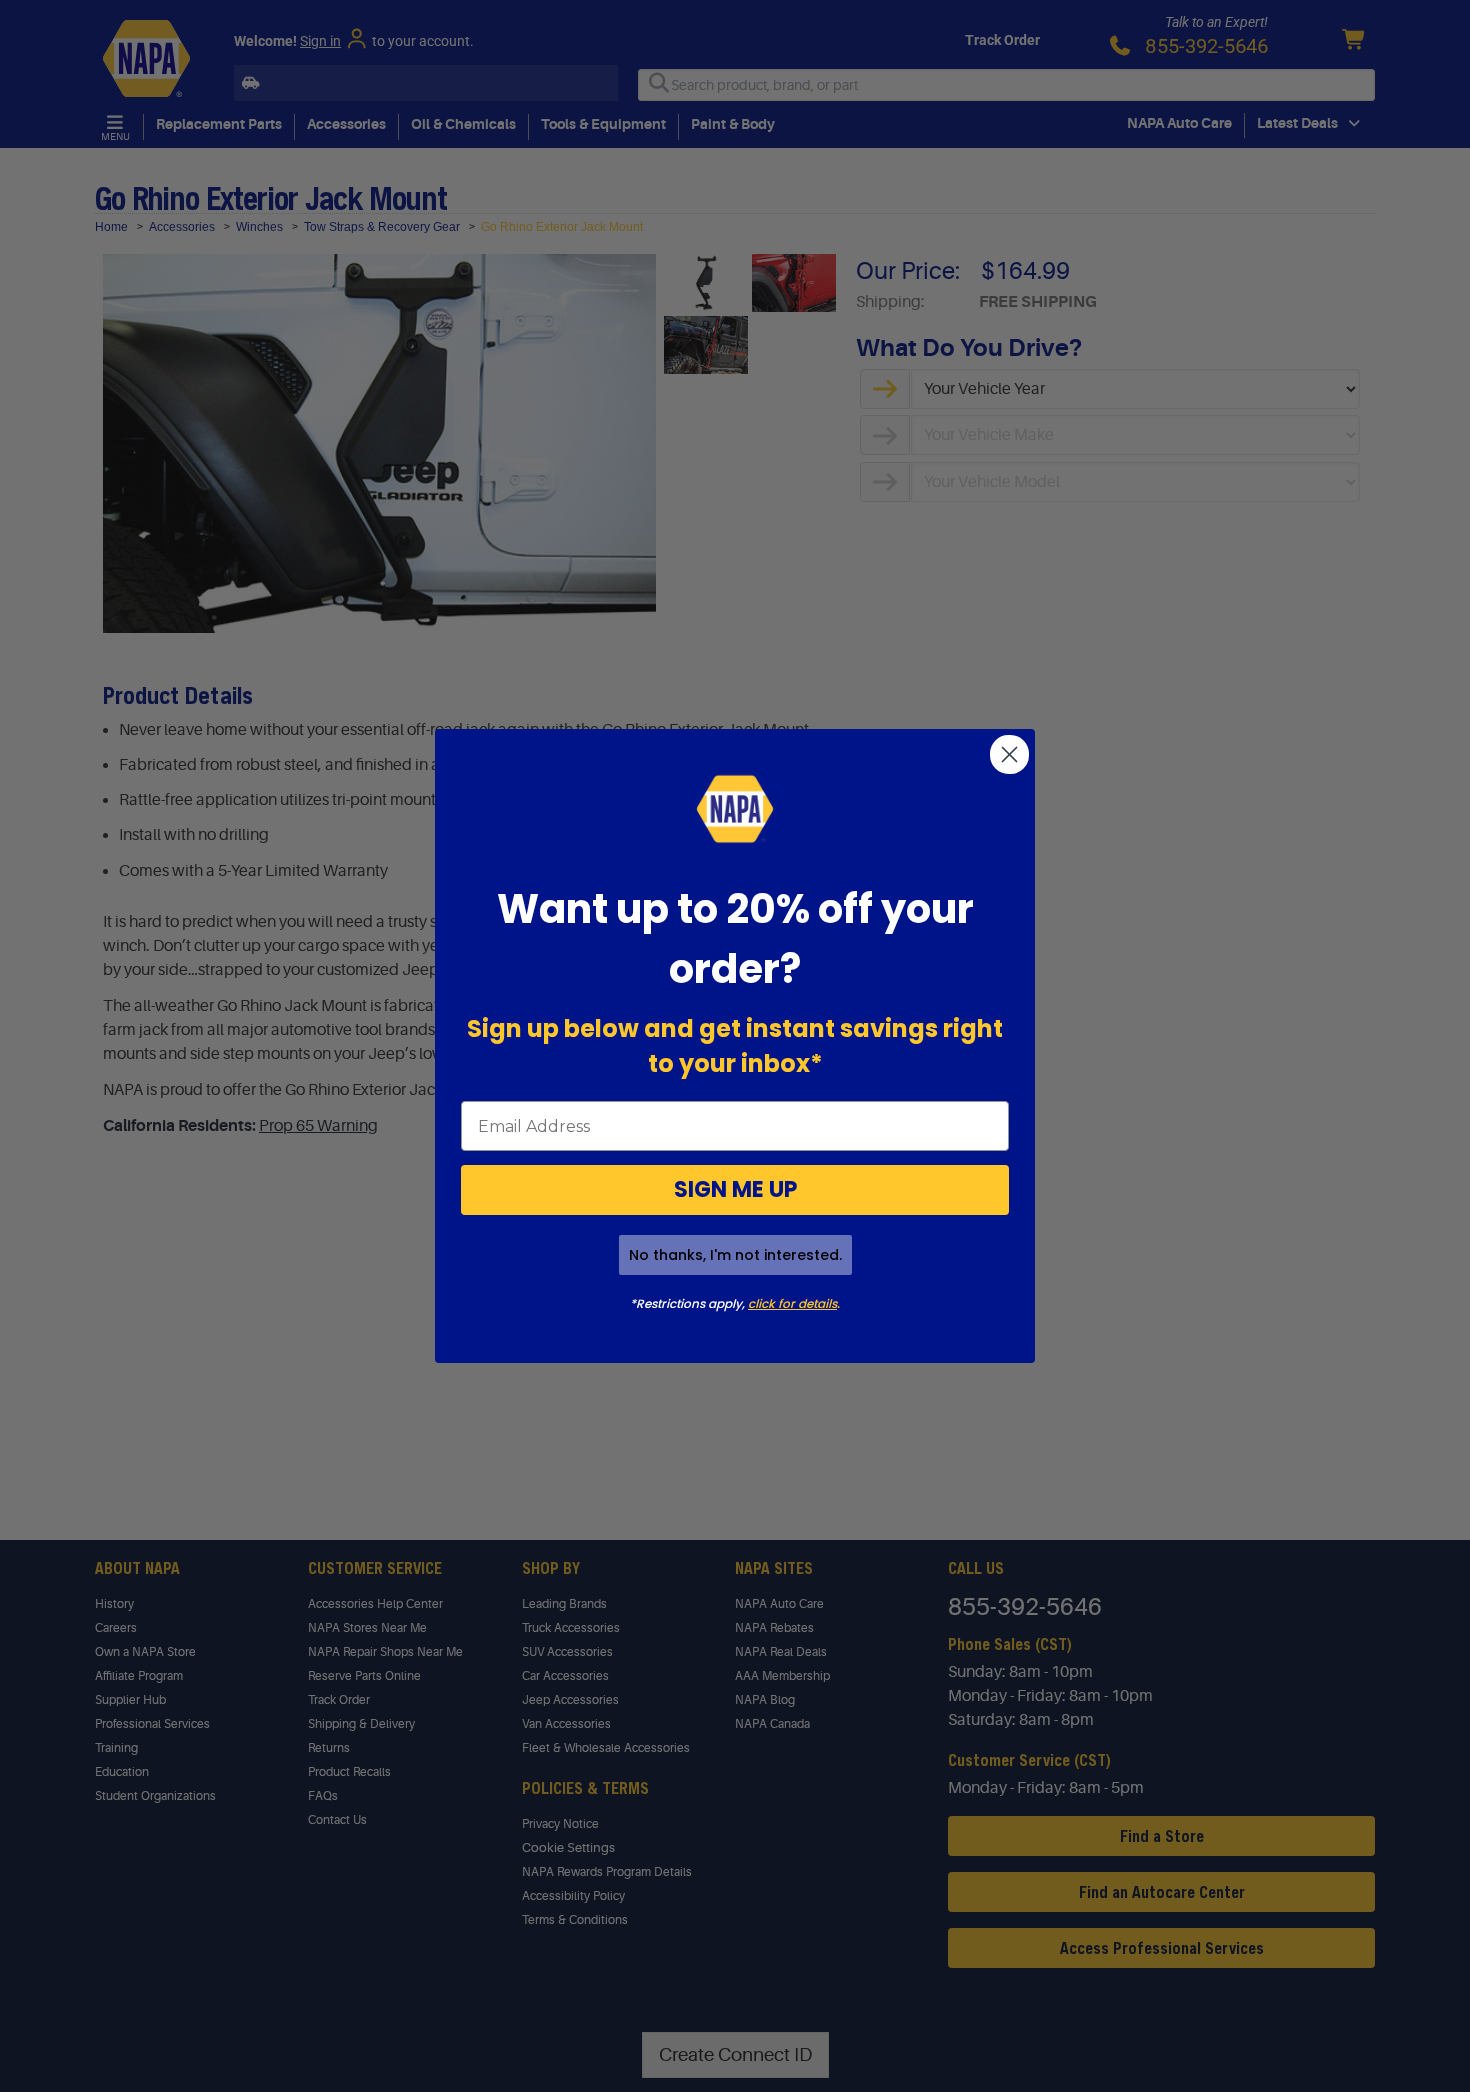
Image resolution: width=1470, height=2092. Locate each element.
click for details (792, 1303)
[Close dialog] (1009, 754)
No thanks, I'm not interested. (735, 1255)
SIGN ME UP (735, 1189)
